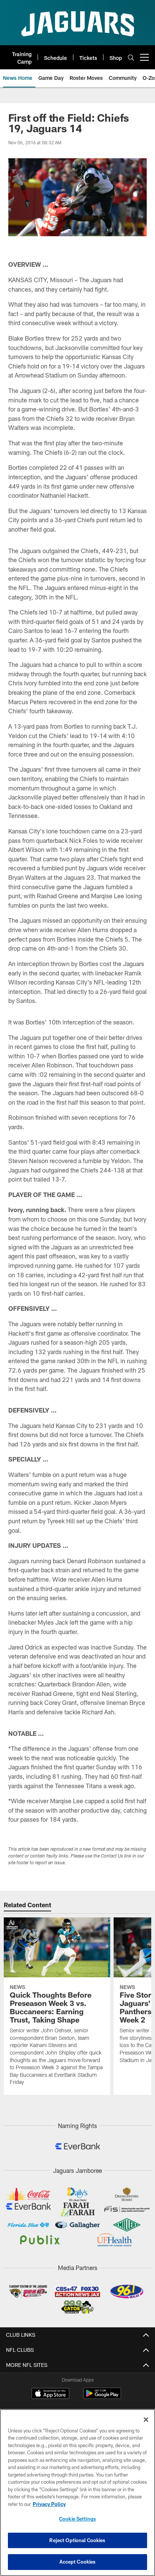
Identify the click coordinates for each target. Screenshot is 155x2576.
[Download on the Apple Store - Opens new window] (50, 2394)
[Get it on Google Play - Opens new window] (102, 2397)
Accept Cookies (78, 2562)
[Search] (131, 57)
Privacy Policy (49, 2504)
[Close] (146, 2420)
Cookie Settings (77, 2519)
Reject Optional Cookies (77, 2540)
